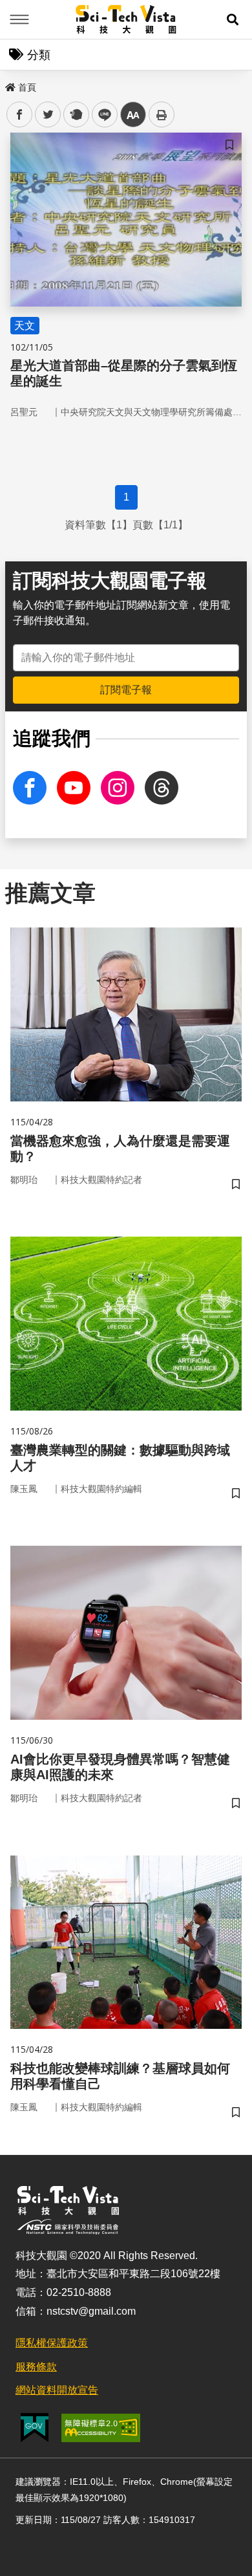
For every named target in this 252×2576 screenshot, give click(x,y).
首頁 (27, 87)
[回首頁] (126, 19)
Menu (19, 19)
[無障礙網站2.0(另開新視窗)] (101, 2428)
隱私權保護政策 (52, 2343)
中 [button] (133, 115)
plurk (75, 115)
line (101, 115)
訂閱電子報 (126, 690)
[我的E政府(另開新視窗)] (35, 2428)
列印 (162, 114)
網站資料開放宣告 (57, 2390)
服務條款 (36, 2367)
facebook (20, 115)
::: (9, 85)
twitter (48, 115)
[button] (233, 19)
